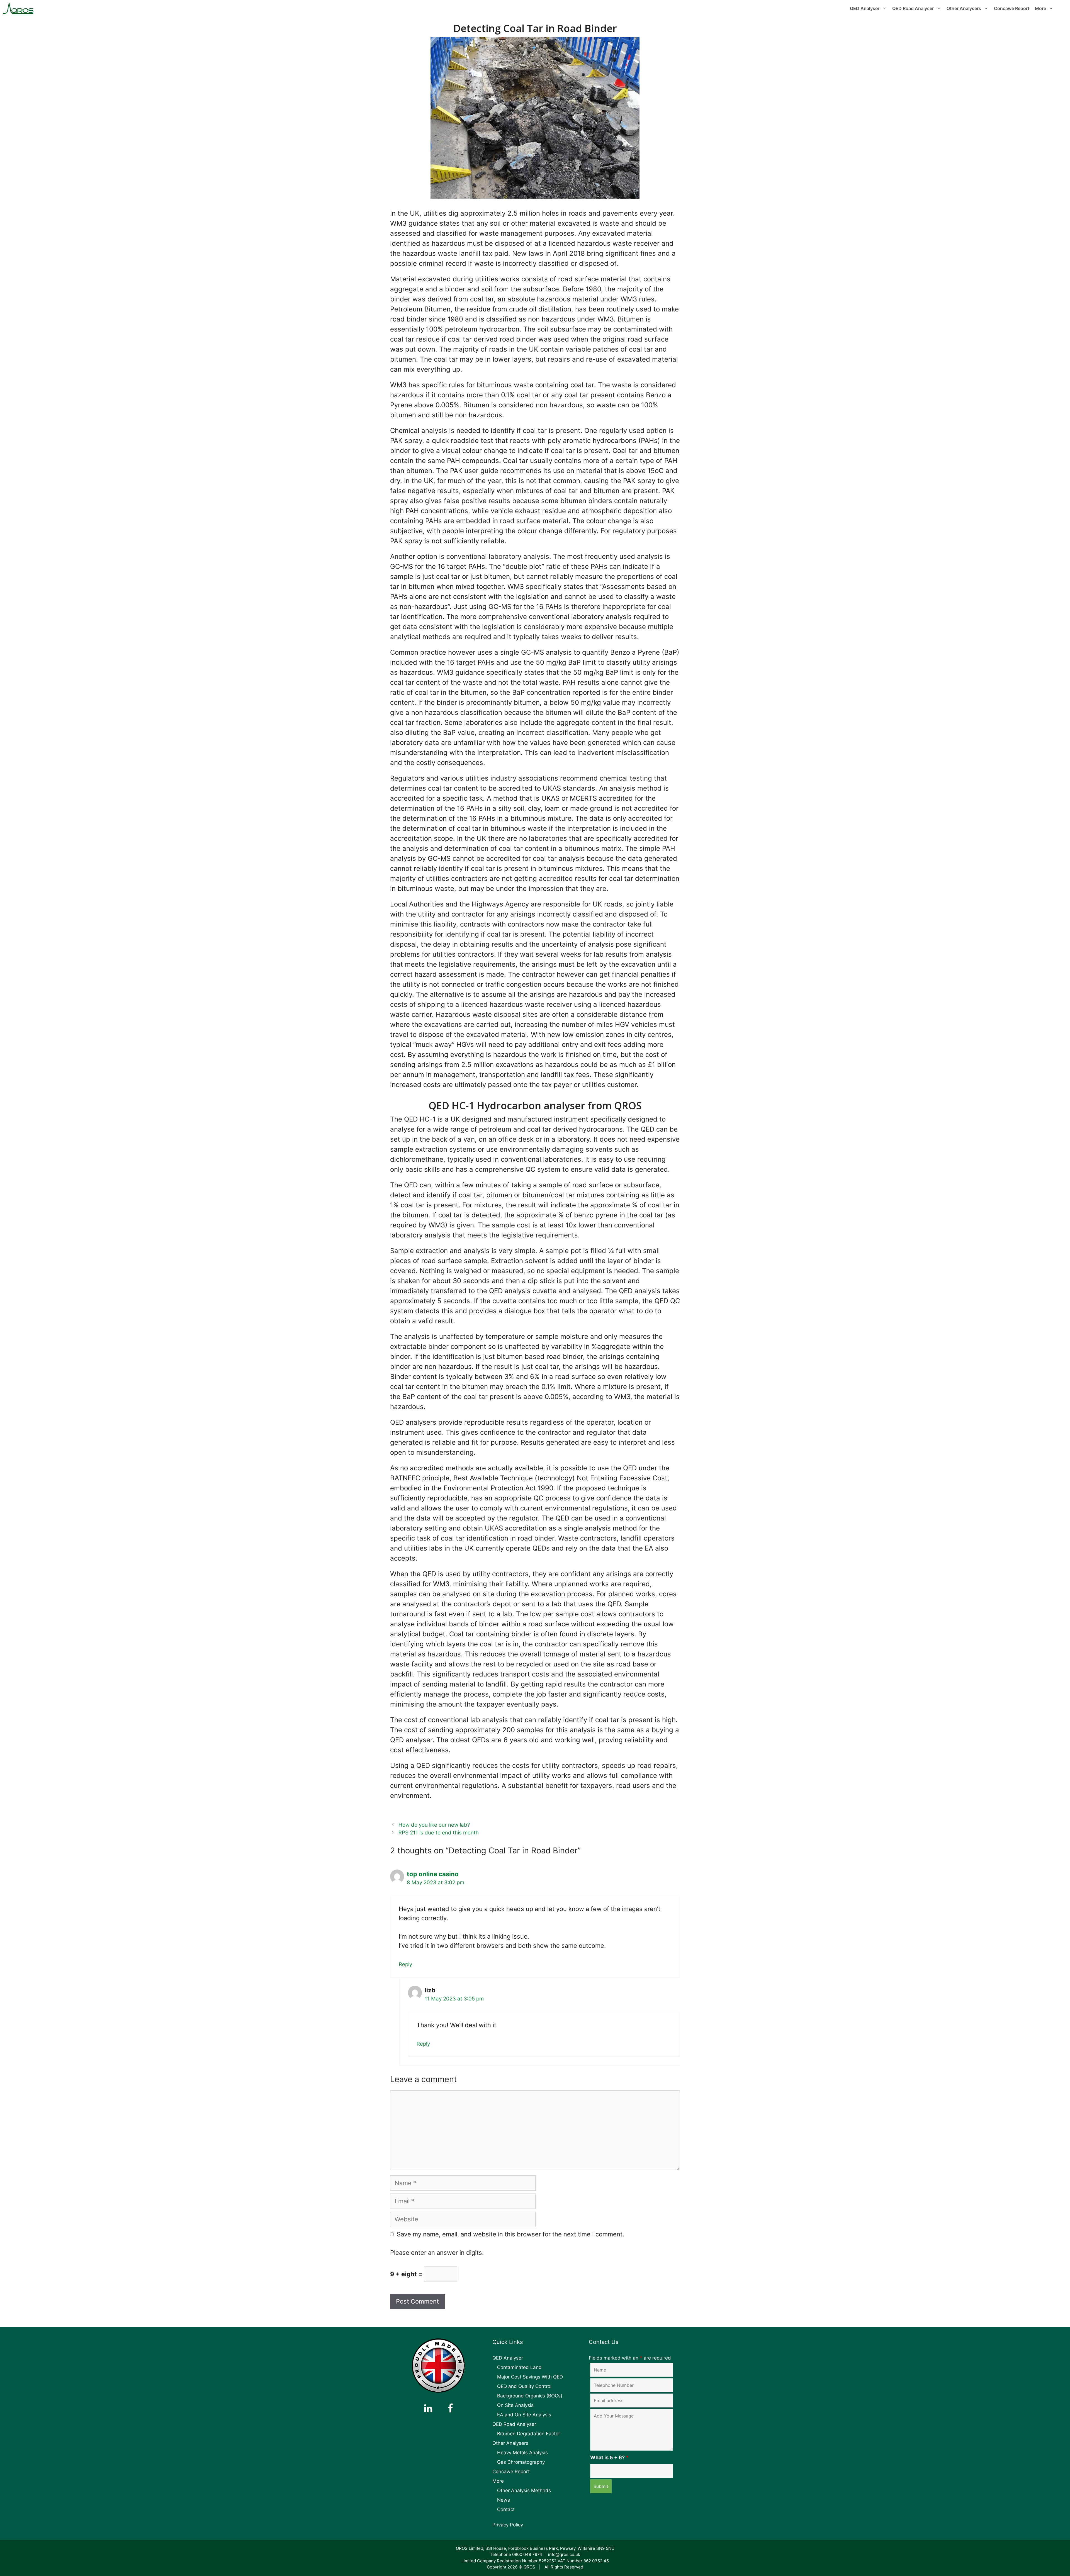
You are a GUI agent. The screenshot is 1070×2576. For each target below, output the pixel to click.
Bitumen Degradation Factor (529, 2434)
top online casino (433, 1874)
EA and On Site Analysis (524, 2415)
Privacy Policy (508, 2525)
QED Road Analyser (913, 8)
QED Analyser (865, 8)
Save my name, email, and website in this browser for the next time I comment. (510, 2234)
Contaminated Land (519, 2367)
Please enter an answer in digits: (437, 2253)
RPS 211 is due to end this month (439, 1833)
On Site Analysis (515, 2405)
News (504, 2500)
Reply (405, 1964)
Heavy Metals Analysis (522, 2453)
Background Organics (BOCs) (530, 2396)
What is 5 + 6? (609, 2457)
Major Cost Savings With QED (530, 2377)
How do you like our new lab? (434, 1825)
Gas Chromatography (521, 2462)
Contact (506, 2509)
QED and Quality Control (524, 2386)
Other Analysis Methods (524, 2490)
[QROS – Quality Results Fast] (18, 8)
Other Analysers (964, 8)
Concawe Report (1012, 8)
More (1040, 8)
